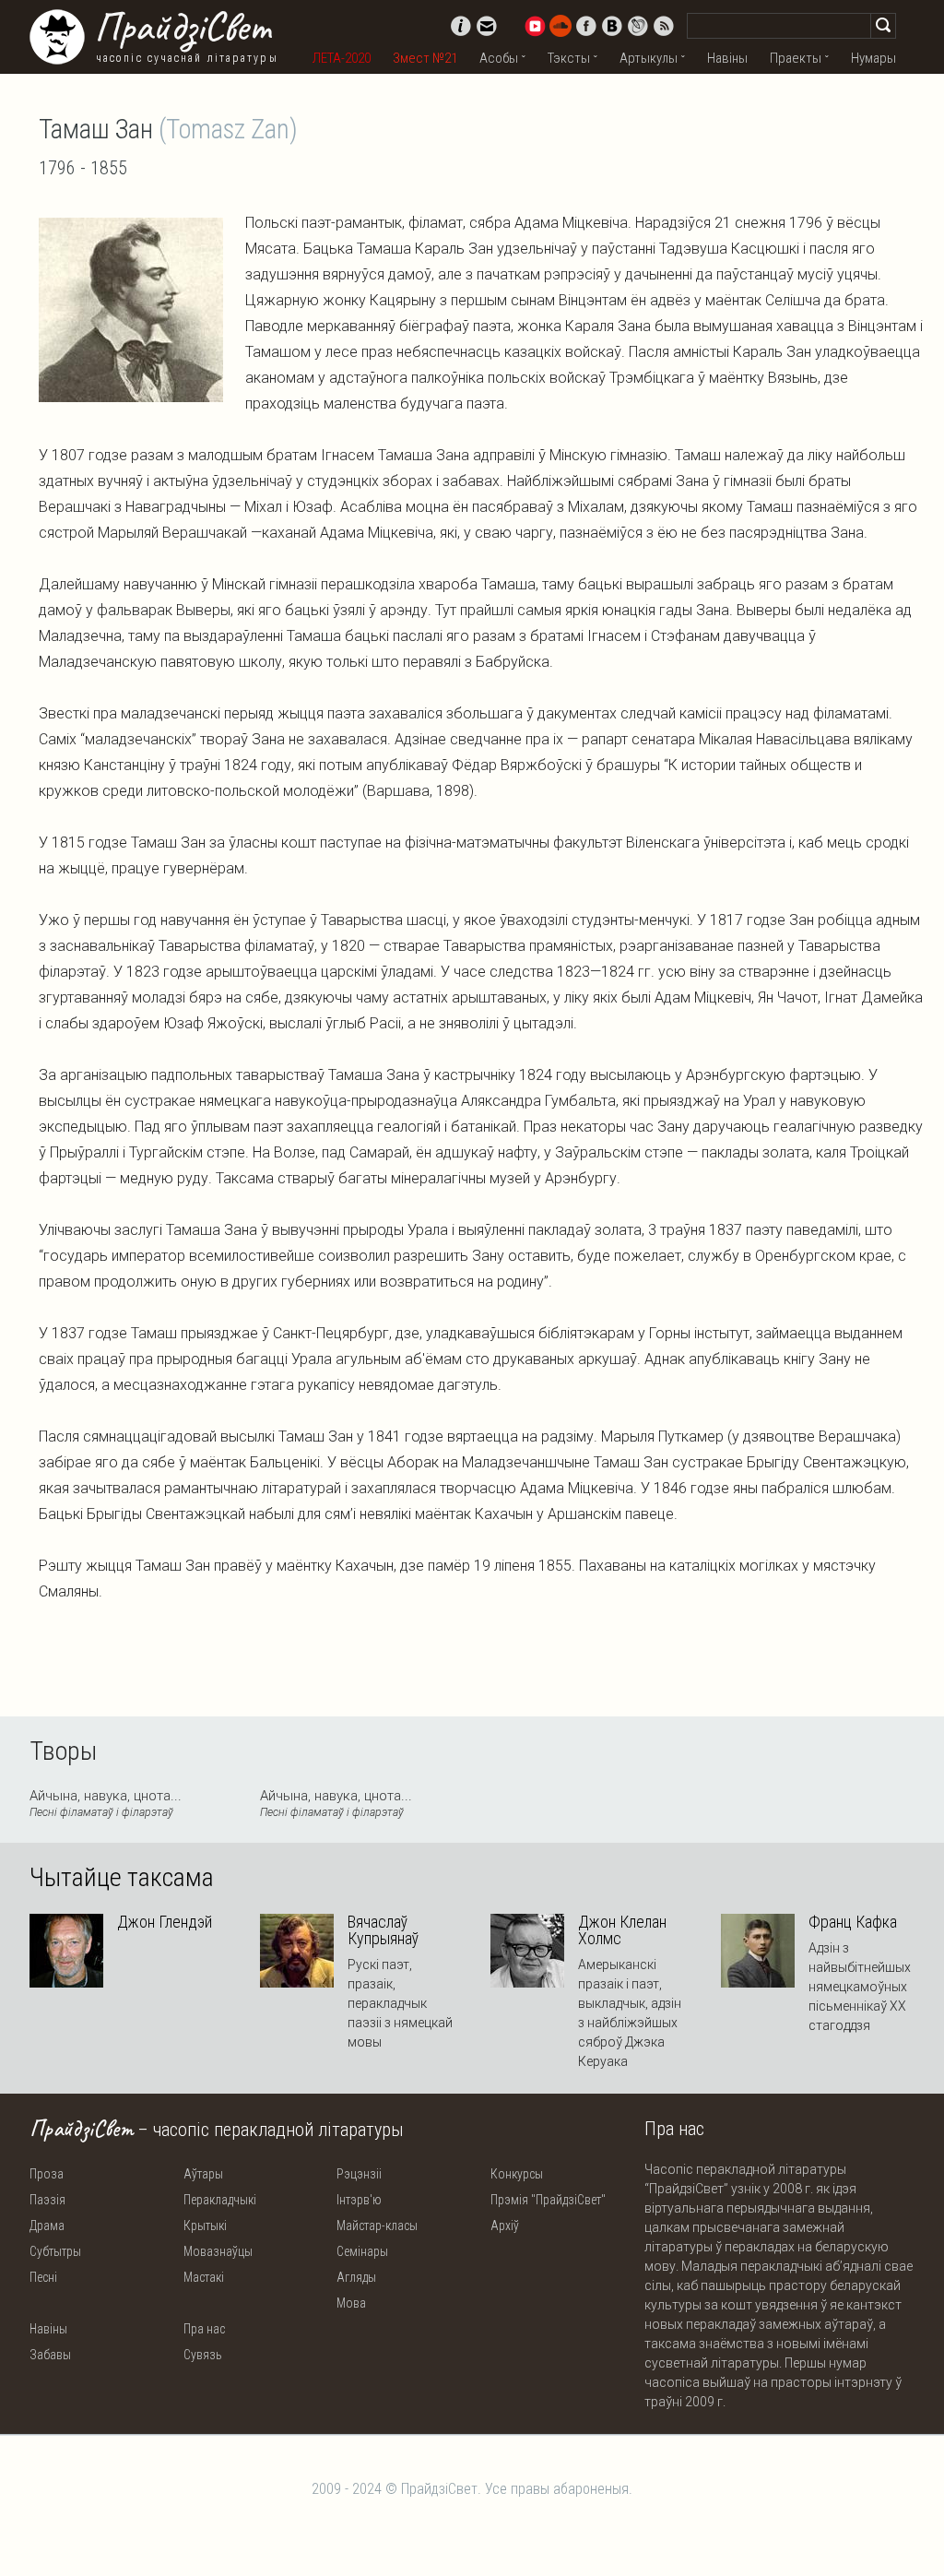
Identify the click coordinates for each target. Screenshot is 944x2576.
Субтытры (55, 2251)
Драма (47, 2226)
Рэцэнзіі (359, 2174)
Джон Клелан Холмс (622, 1930)
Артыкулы (649, 58)
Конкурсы (517, 2174)
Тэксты (569, 58)
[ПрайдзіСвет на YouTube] (535, 26)
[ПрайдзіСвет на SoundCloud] (560, 26)
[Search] (883, 26)
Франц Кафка (853, 1922)
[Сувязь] (487, 26)
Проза (47, 2174)
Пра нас (204, 2329)
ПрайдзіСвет (182, 27)
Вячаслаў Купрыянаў (383, 1930)
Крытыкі (205, 2226)
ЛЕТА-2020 (342, 58)
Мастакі (204, 2277)
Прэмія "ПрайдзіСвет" (548, 2200)
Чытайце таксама (122, 1878)
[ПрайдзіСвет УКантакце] (612, 26)
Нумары (873, 58)
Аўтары (203, 2174)
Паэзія (47, 2200)
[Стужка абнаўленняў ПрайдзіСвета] (664, 26)
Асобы (499, 58)
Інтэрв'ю (359, 2200)
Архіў (505, 2226)
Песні (43, 2277)
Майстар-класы (377, 2226)
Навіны (727, 58)
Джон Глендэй (165, 1922)
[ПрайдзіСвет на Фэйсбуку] (586, 26)
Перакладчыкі (220, 2200)
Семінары (362, 2251)
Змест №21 (425, 58)
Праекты (796, 58)
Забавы (50, 2355)
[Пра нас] (461, 26)
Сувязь (203, 2355)
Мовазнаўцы (218, 2251)
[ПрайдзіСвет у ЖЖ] (638, 26)
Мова (351, 2303)
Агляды (356, 2277)
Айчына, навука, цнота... (106, 1803)
